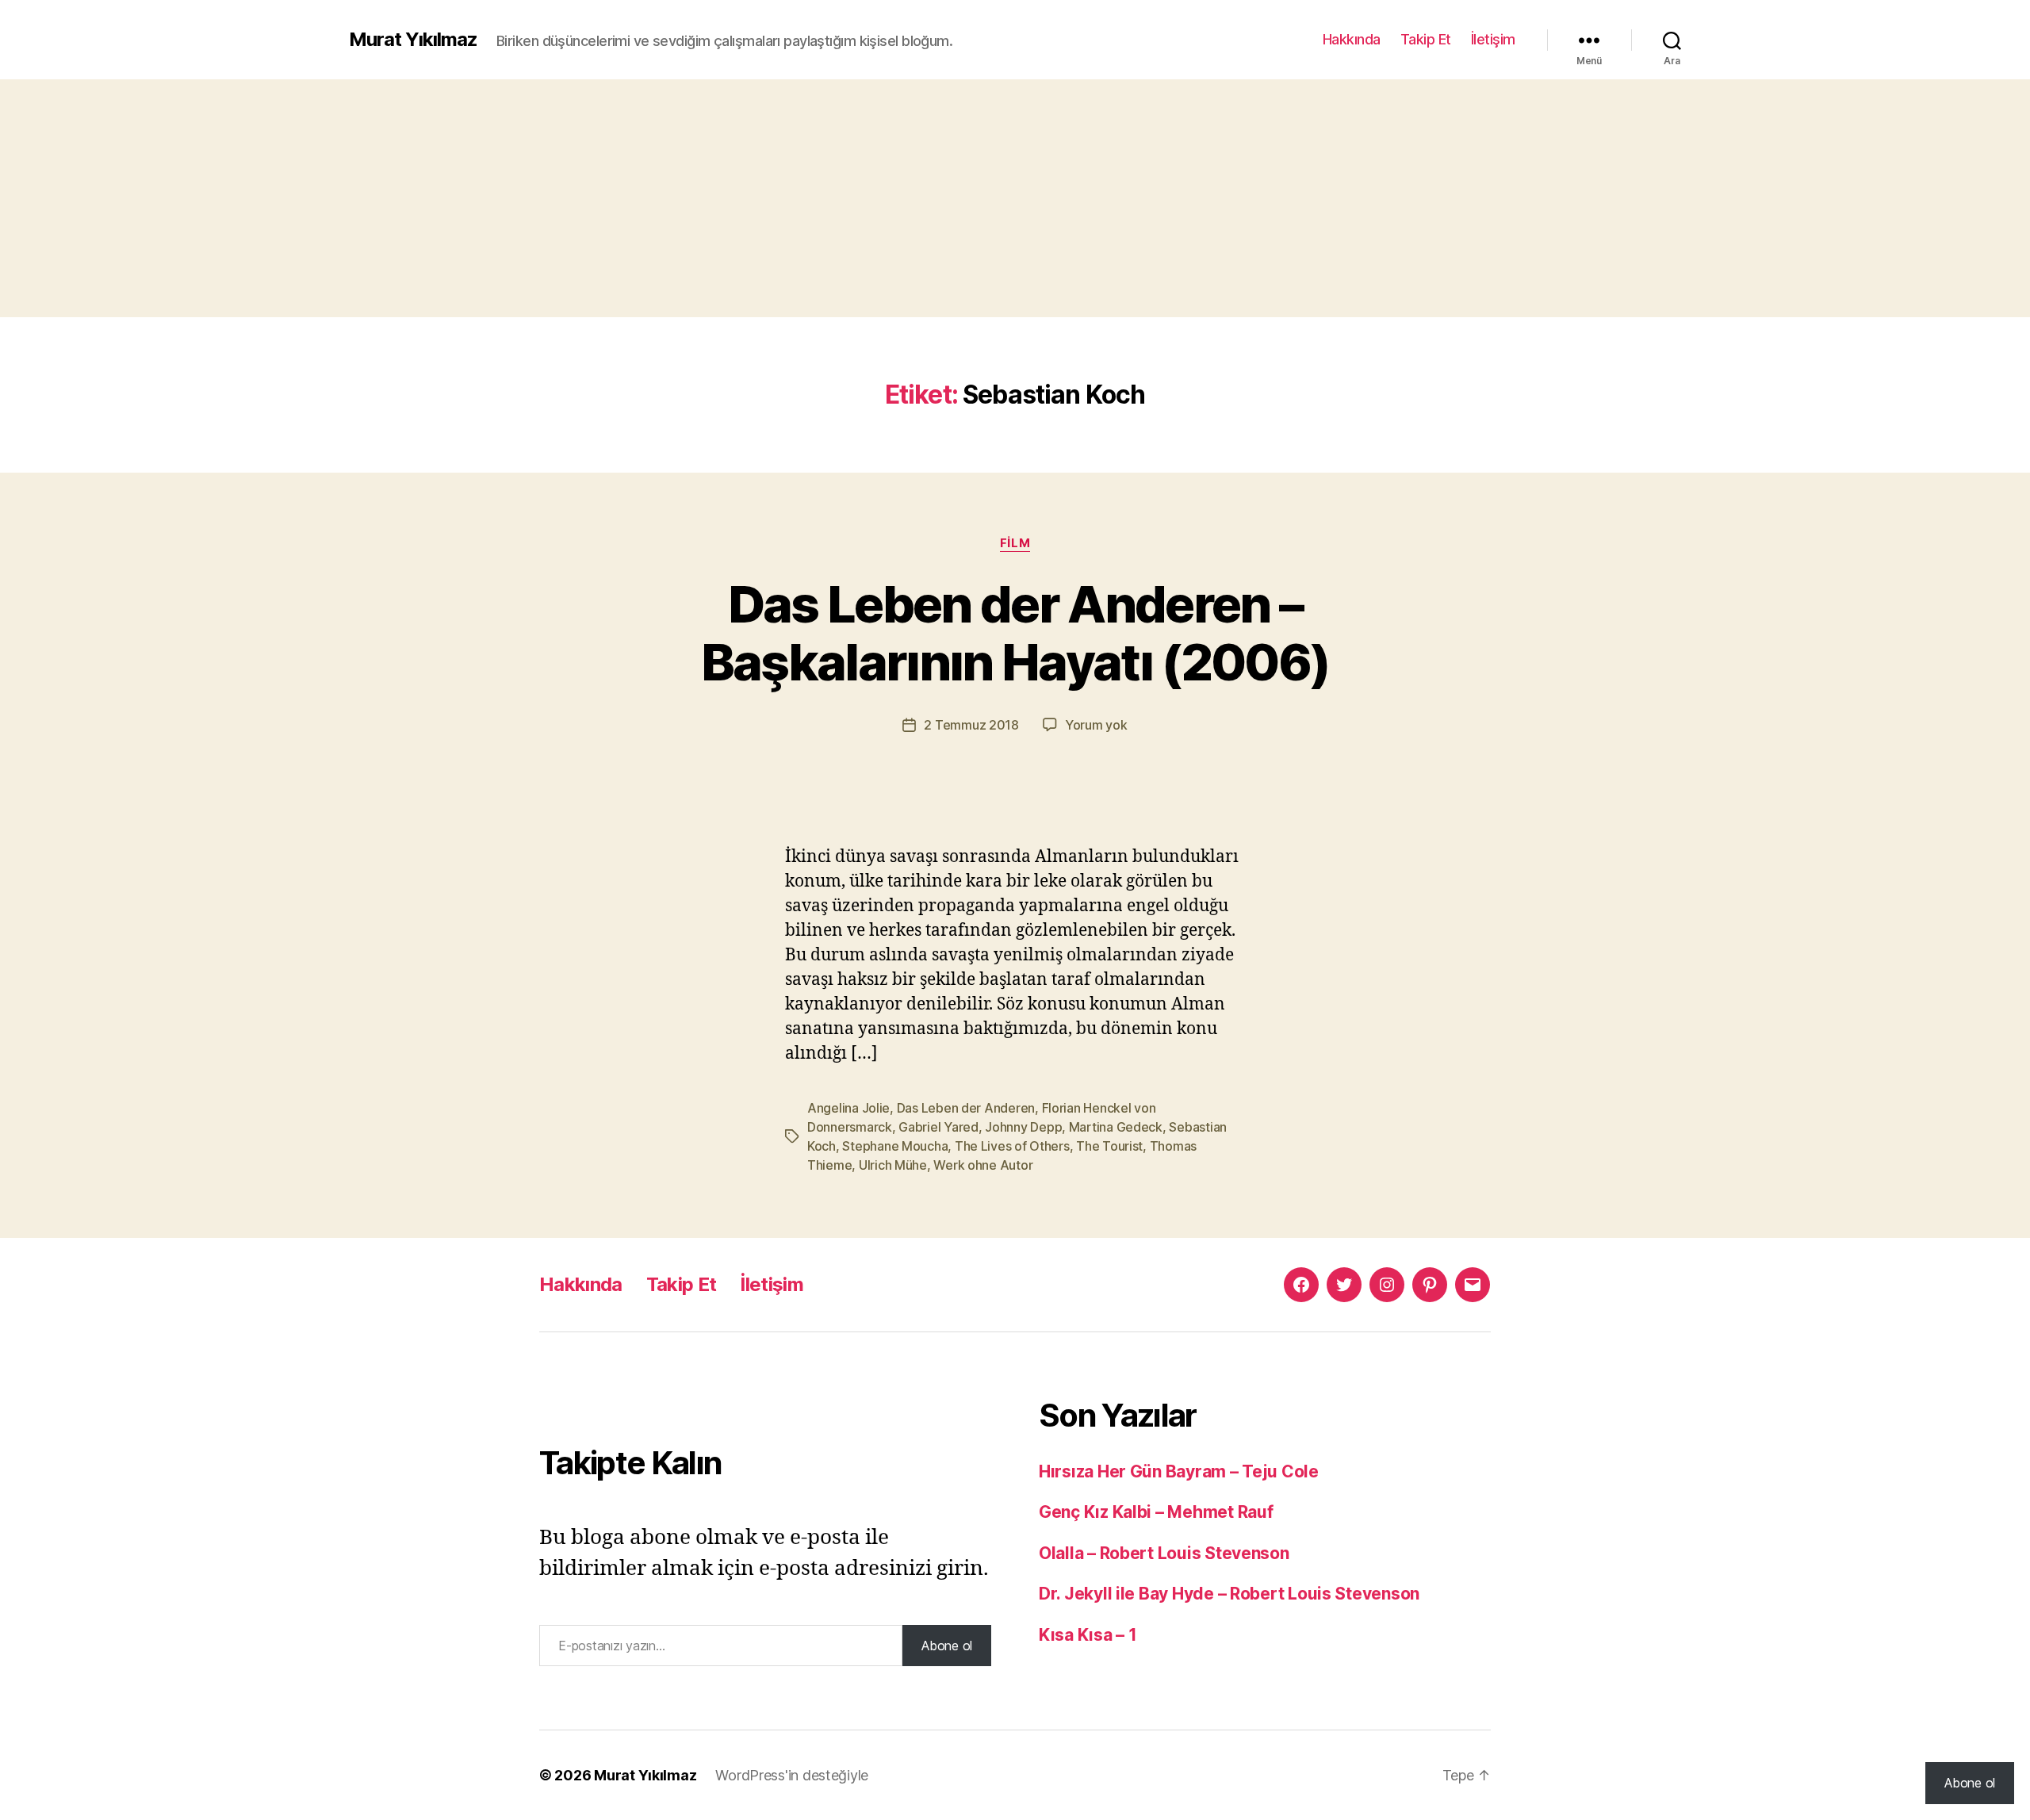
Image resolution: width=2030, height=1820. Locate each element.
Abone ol (947, 1646)
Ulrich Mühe (893, 1165)
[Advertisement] (1015, 198)
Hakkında (1352, 39)
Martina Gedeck (1116, 1127)
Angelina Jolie (848, 1108)
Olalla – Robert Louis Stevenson (1164, 1553)
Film (1015, 543)
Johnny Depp (1023, 1127)
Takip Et (1426, 39)
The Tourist (1109, 1146)
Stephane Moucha (895, 1146)
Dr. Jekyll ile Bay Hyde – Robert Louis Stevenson (1229, 1594)
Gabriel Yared (938, 1127)
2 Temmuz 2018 (971, 725)
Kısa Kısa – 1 (1088, 1635)
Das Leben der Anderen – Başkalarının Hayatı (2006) (1015, 633)
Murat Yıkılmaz (413, 40)
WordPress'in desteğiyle (792, 1775)
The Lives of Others (1012, 1146)
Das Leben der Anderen (966, 1108)
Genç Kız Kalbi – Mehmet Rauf (1156, 1512)
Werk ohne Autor (983, 1165)
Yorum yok (1096, 725)
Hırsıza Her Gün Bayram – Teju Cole (1179, 1471)
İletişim (1493, 39)
